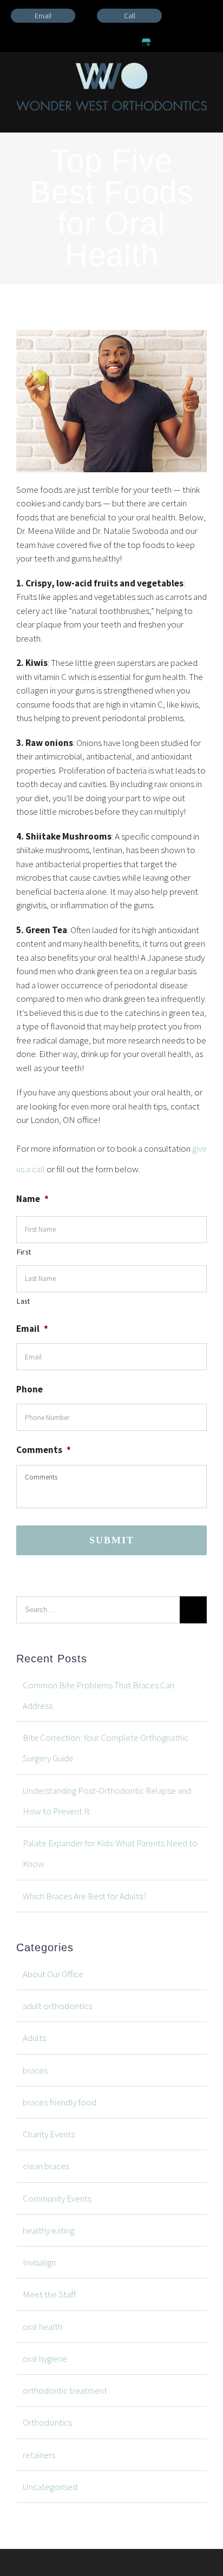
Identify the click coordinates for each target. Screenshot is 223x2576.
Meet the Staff (49, 2294)
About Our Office (53, 1974)
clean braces (46, 2166)
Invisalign (39, 2262)
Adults (34, 2038)
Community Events (57, 2198)
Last (24, 1301)
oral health (42, 2327)
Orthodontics (47, 2422)
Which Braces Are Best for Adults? (85, 1896)
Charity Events (49, 2134)
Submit (112, 1540)
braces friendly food (60, 2102)
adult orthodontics (57, 2006)
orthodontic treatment (65, 2390)
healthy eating (48, 2230)
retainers (39, 2455)
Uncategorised (50, 2487)
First (24, 1252)
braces (35, 2070)
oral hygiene (45, 2359)
